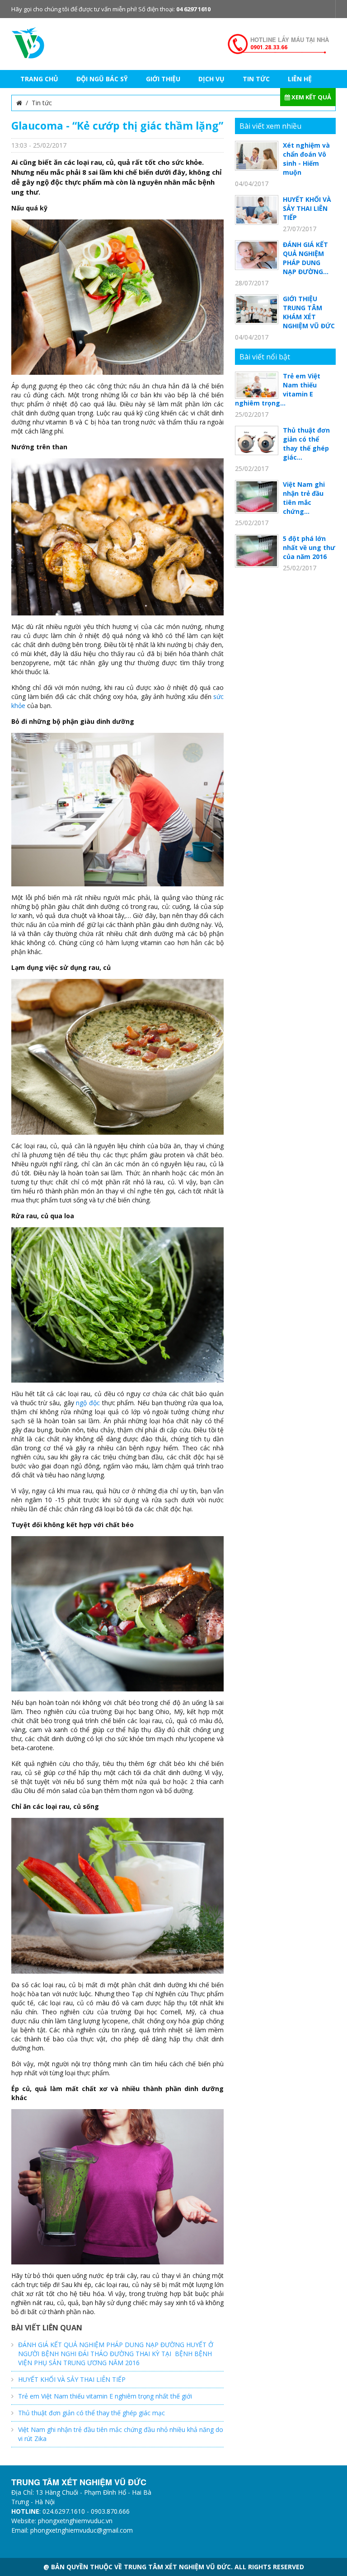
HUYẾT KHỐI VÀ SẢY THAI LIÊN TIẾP (72, 2379)
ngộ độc (88, 1403)
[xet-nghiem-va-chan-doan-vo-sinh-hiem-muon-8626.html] (257, 155)
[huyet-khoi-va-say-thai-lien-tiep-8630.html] (257, 209)
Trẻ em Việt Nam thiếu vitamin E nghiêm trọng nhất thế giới (105, 2396)
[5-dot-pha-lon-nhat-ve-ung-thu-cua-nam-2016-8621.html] (257, 550)
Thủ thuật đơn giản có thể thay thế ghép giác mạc (91, 2413)
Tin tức (42, 103)
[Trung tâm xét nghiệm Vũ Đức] (28, 42)
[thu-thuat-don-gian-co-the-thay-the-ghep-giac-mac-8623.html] (257, 440)
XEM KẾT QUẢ (311, 97)
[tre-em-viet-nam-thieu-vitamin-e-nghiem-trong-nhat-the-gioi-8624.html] (257, 384)
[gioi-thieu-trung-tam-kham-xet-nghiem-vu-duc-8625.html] (257, 309)
